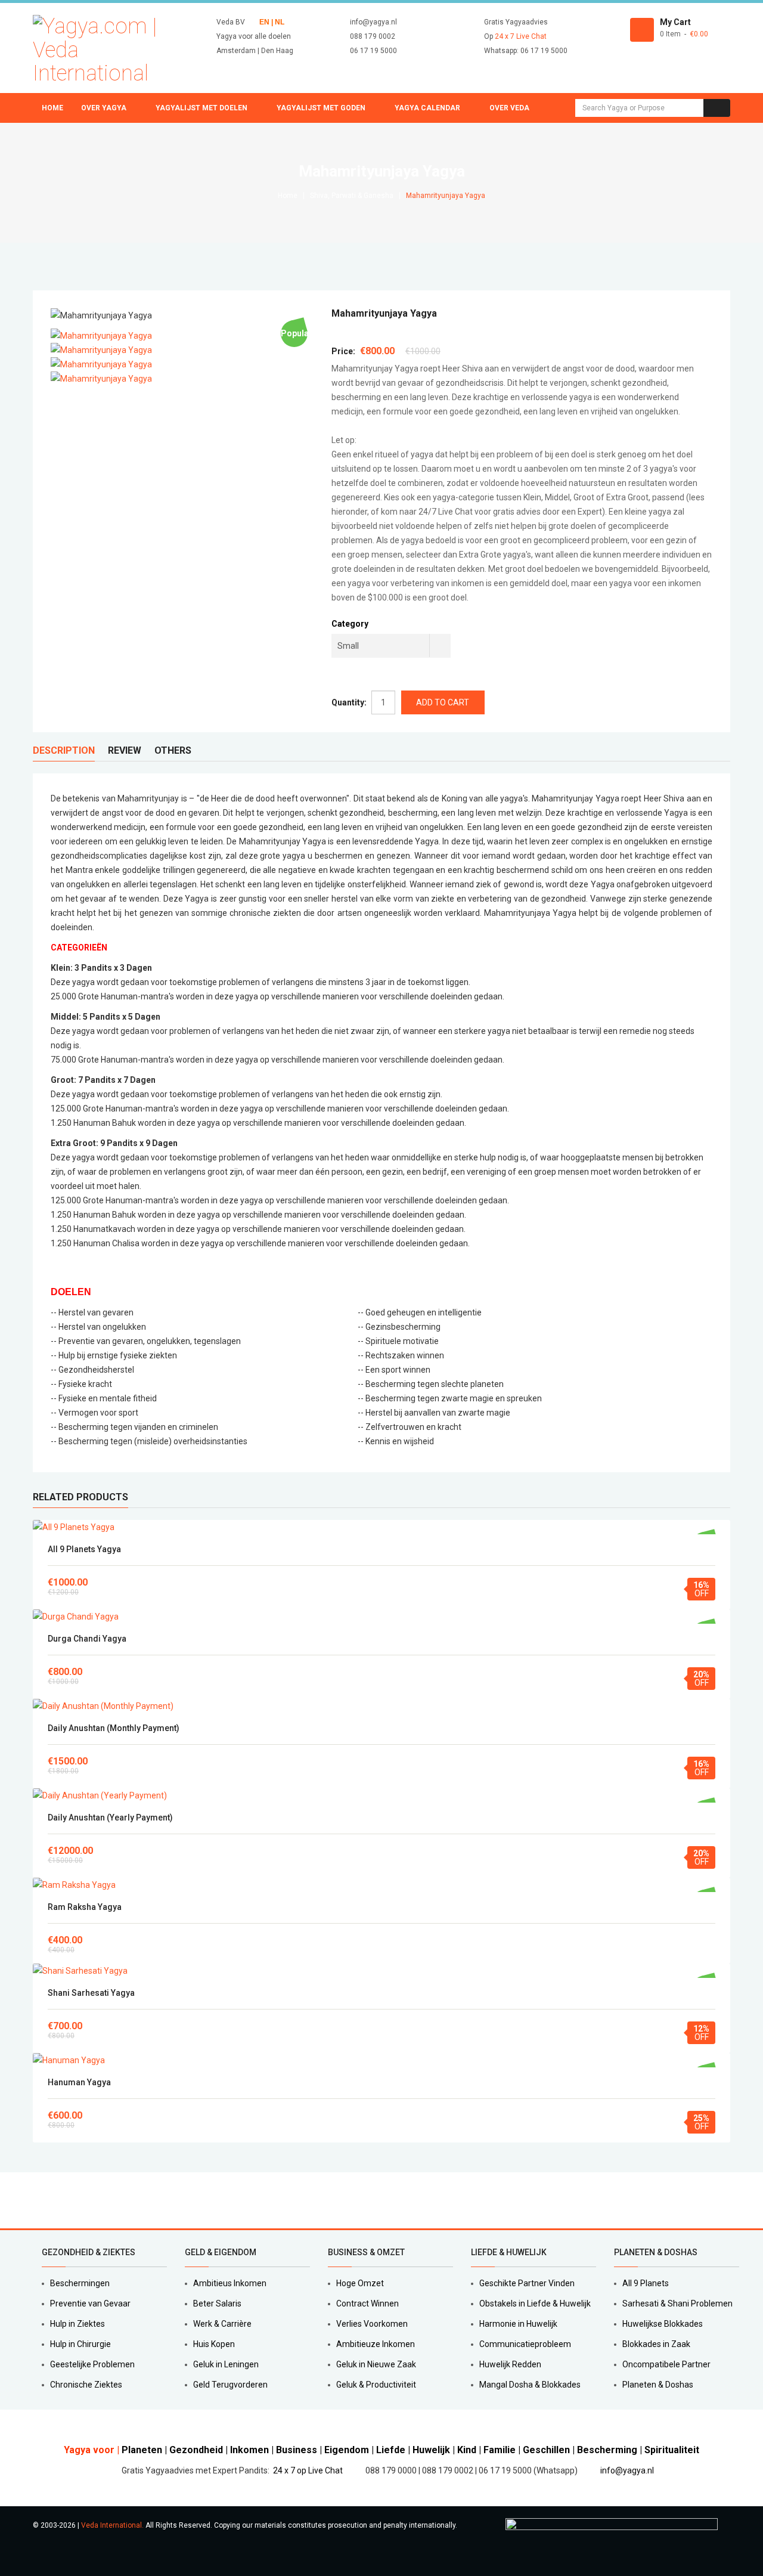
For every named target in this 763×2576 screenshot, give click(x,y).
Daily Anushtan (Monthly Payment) (114, 1728)
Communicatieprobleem (525, 2344)
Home (52, 108)
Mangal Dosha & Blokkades (530, 2385)
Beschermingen (80, 2283)
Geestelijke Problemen (92, 2364)
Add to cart (382, 1527)
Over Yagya (104, 108)
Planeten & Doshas (658, 2385)
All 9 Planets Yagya (84, 1549)
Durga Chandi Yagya (87, 1639)
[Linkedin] (77, 2200)
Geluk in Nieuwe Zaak (376, 2364)
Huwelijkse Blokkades (663, 2324)
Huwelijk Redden (510, 2364)
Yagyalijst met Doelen (201, 108)
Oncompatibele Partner (666, 2364)
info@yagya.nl (627, 2470)
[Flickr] (118, 2200)
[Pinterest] (91, 2200)
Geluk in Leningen (226, 2364)
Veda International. (112, 2525)
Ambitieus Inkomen (230, 2283)
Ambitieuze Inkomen (376, 2344)
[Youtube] (104, 2200)
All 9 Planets (646, 2283)
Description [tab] (64, 750)
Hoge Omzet (360, 2283)
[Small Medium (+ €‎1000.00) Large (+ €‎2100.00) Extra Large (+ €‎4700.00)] (391, 646)
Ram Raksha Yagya (85, 1907)
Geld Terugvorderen (230, 2385)
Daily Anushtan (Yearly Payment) (110, 1818)
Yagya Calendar (427, 108)
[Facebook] (36, 2200)
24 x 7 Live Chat (521, 36)
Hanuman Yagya (79, 2082)
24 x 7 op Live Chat (308, 2470)
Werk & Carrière (222, 2324)
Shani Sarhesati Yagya (91, 1993)
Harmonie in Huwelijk (518, 2324)
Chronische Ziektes (86, 2385)
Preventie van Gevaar (90, 2303)
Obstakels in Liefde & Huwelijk (535, 2303)
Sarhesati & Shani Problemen (677, 2303)
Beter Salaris (217, 2303)
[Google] (63, 2200)
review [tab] (125, 750)
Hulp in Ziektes (77, 2324)
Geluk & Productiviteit (376, 2385)
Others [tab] (173, 750)
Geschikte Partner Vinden (527, 2283)
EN (264, 22)
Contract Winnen (367, 2303)
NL (279, 22)
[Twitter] (49, 2200)
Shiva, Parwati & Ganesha (352, 196)
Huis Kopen (214, 2344)
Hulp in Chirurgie (80, 2344)
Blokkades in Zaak (656, 2344)
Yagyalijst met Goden (321, 108)
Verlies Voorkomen (372, 2324)
